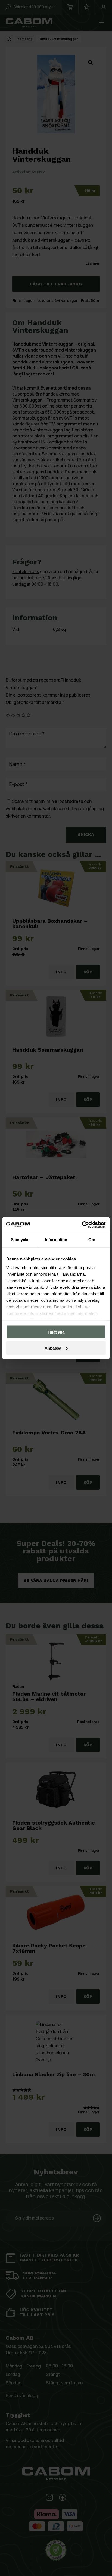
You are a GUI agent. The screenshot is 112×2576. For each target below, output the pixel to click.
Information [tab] (56, 1240)
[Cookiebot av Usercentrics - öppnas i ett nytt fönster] (82, 1225)
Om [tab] (92, 1240)
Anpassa (53, 1348)
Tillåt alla (56, 1332)
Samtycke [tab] (20, 1240)
